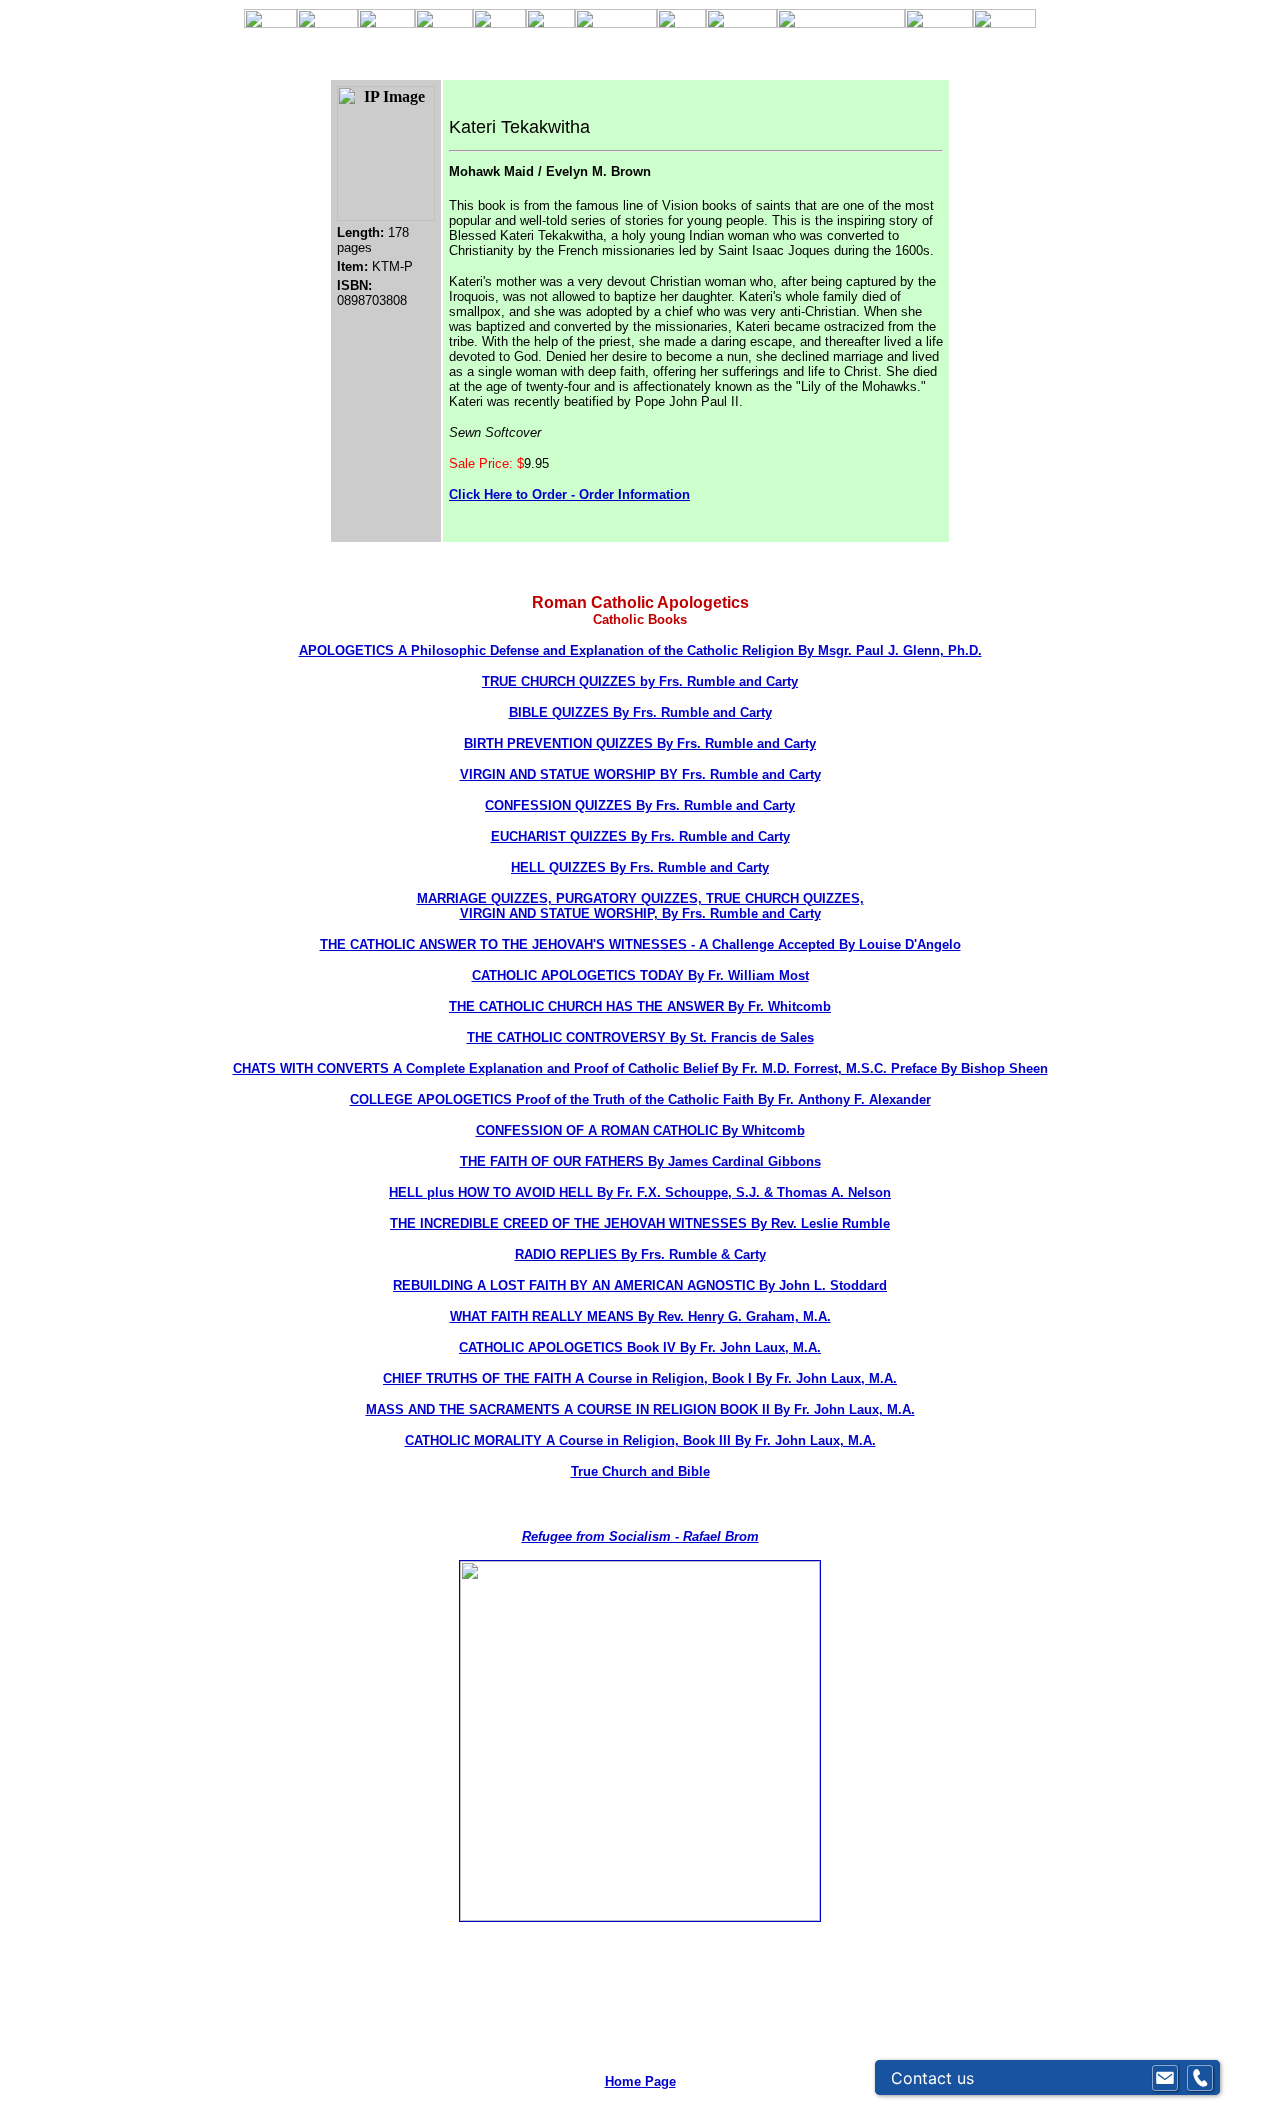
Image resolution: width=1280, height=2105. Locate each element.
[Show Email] (1165, 2078)
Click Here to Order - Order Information (569, 494)
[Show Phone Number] (1200, 2078)
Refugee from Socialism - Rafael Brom (640, 1536)
